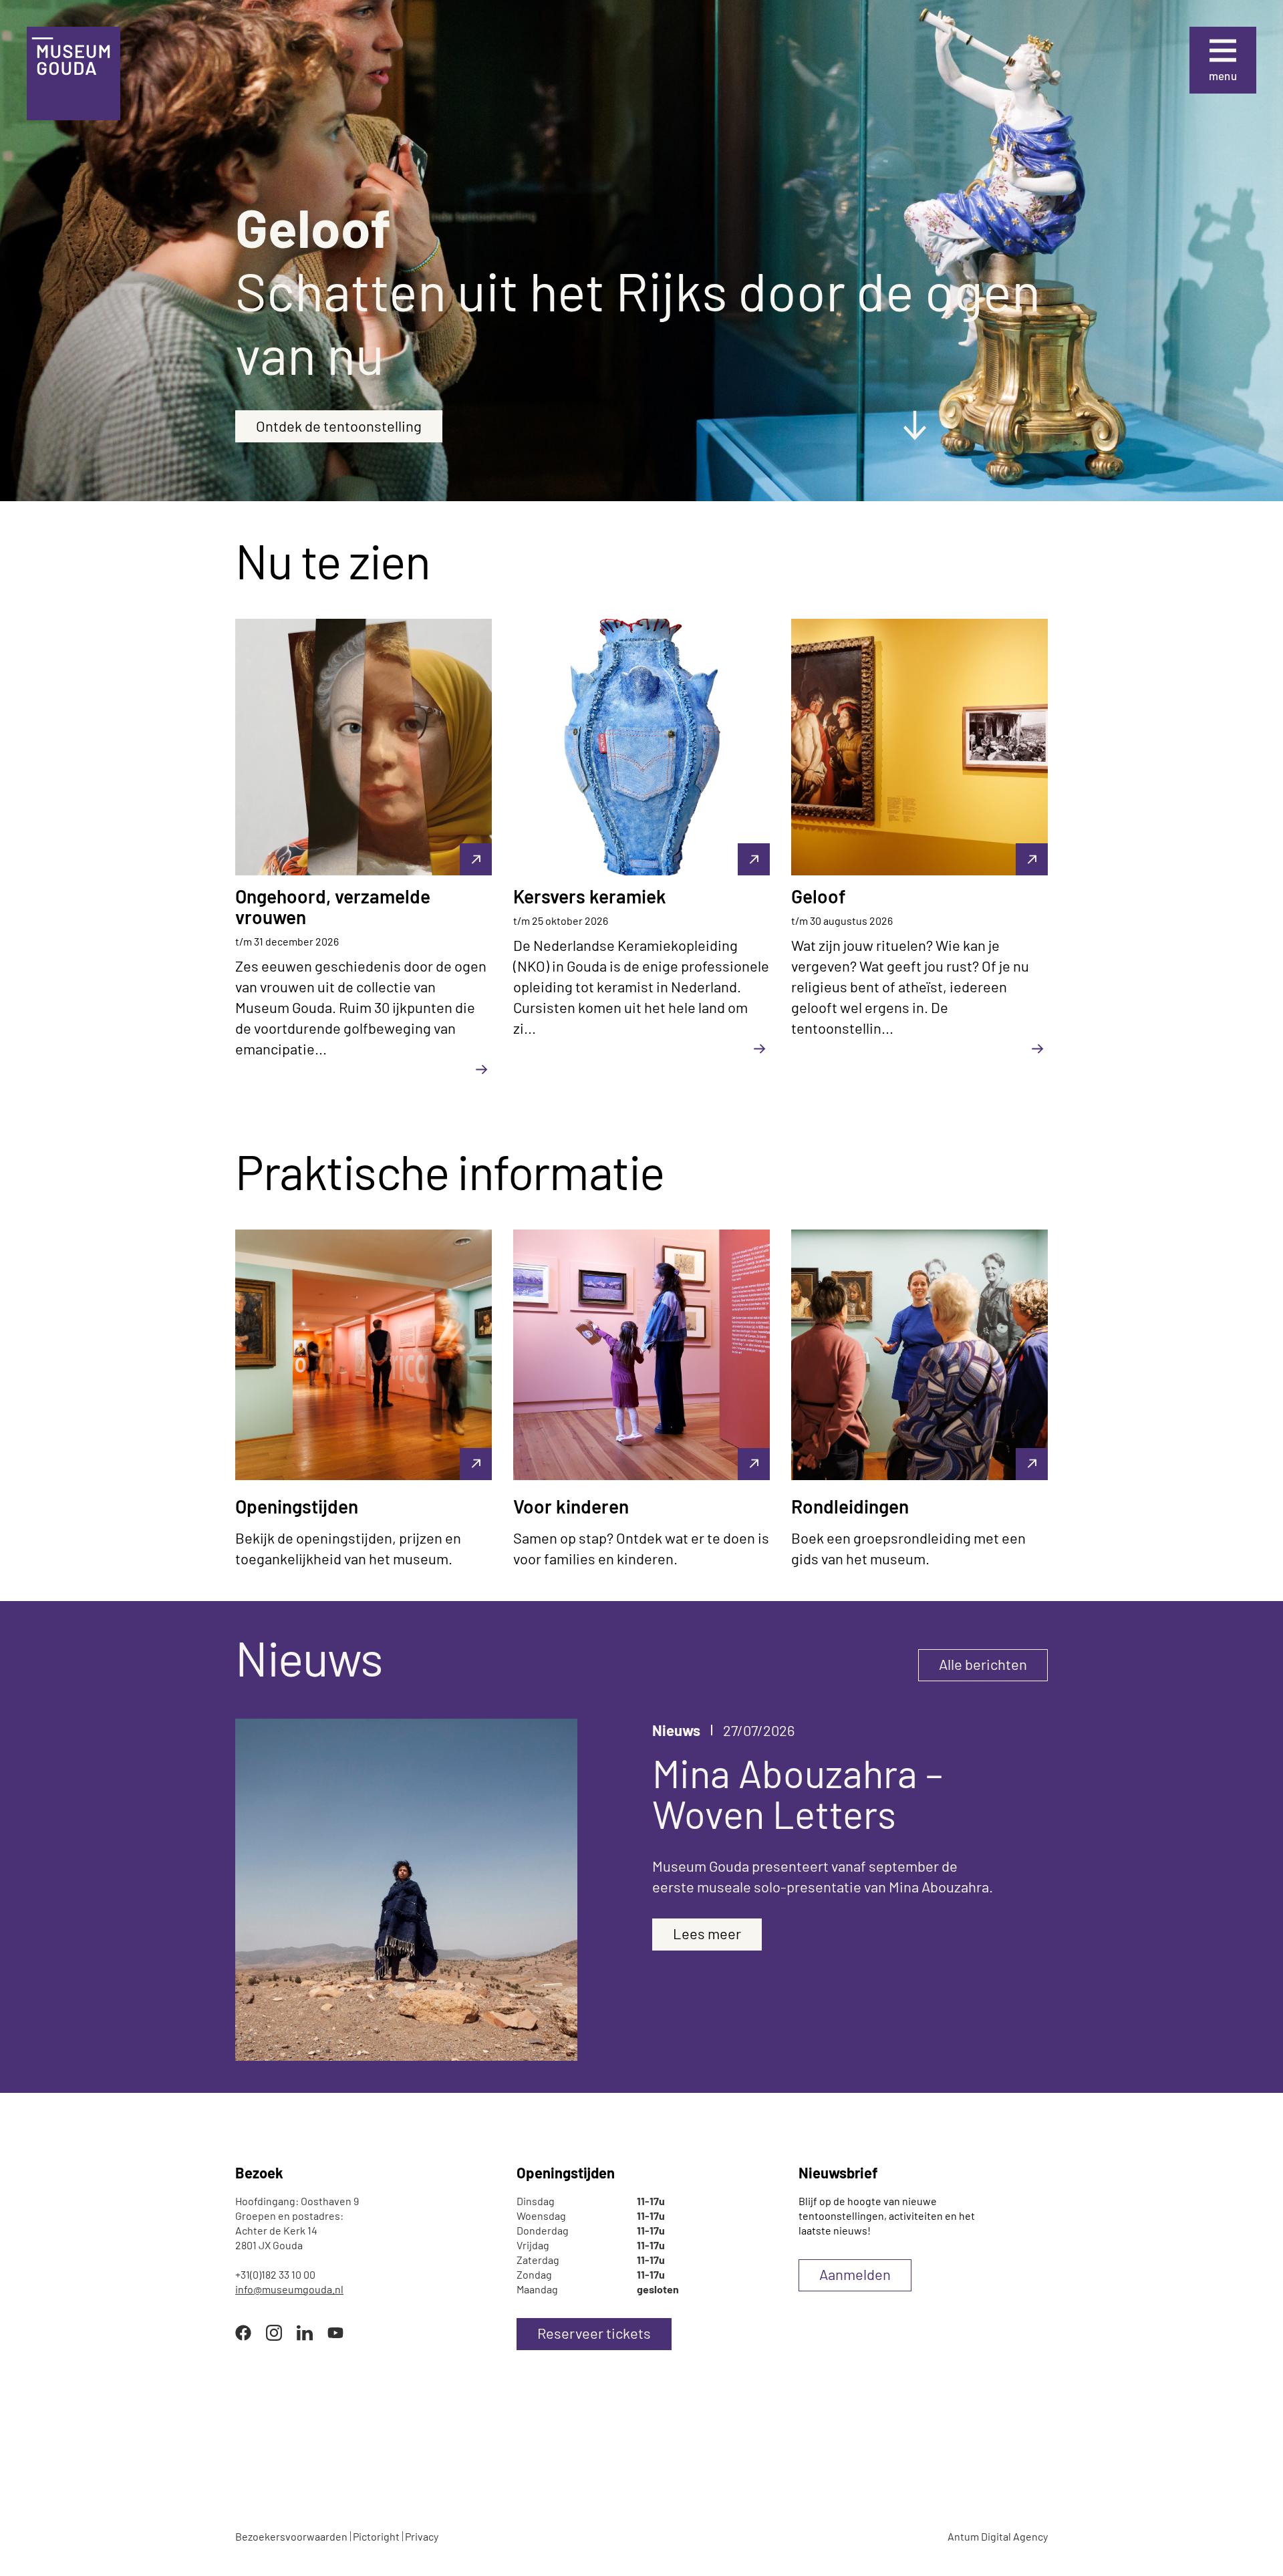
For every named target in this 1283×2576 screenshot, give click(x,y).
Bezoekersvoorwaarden (291, 2536)
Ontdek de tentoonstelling (339, 426)
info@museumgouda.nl (289, 2289)
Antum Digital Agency (998, 2536)
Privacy (422, 2536)
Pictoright (376, 2536)
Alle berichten (983, 1664)
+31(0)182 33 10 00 (275, 2274)
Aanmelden (855, 2274)
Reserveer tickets (594, 2333)
